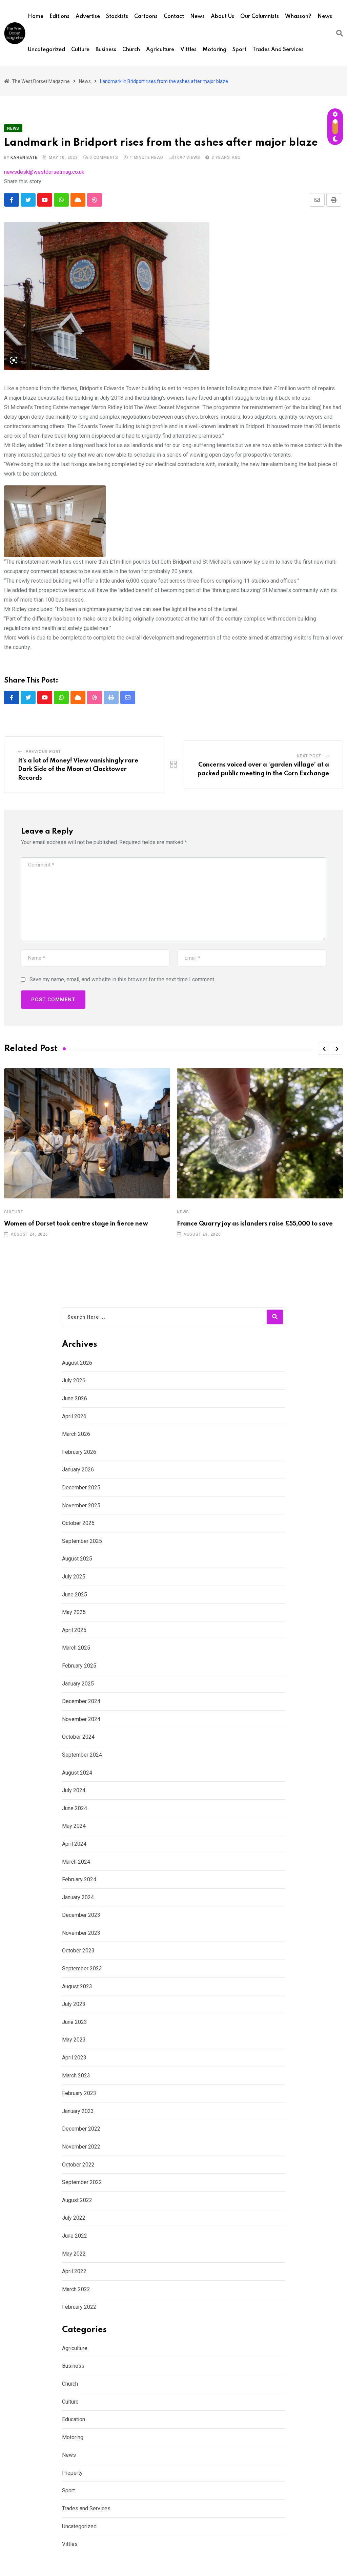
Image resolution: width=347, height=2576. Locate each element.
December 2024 (81, 1701)
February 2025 (79, 1666)
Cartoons (146, 17)
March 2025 (76, 1648)
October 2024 (78, 1737)
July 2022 (74, 2218)
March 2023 (76, 2076)
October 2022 (78, 2165)
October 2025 (78, 1523)
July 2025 (74, 1577)
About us (222, 17)
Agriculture (160, 50)
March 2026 (76, 1434)
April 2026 (74, 1416)
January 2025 (78, 1684)
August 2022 (77, 2200)
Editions (59, 17)
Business (106, 50)
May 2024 (74, 1826)
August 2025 (77, 1559)
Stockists (117, 17)
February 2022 (79, 2307)
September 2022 (82, 2182)
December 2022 (81, 2129)
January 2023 (78, 2111)
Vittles (188, 50)
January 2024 (78, 1897)
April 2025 (74, 1630)
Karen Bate (24, 158)
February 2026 (79, 1452)
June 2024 (75, 1808)
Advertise (88, 17)
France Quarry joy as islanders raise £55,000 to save (255, 1224)
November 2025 (81, 1505)
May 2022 (74, 2254)
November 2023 (81, 1933)
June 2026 (75, 1398)
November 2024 (81, 1719)
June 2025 (75, 1595)
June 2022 (75, 2236)
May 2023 (74, 2040)
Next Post (309, 756)
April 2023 (74, 2058)
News (197, 17)
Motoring (215, 50)
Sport (239, 50)
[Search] (340, 33)
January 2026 (78, 1470)
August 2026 (77, 1363)
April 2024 (74, 1844)
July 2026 (74, 1380)
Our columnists (260, 17)
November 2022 (81, 2147)
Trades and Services (278, 50)
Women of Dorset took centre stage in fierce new (76, 1224)
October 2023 (78, 1951)
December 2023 (81, 1915)
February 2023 (79, 2093)
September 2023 (82, 1968)
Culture (80, 50)
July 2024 (74, 1790)
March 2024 (76, 1862)
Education (74, 2419)
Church (131, 50)
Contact (174, 17)
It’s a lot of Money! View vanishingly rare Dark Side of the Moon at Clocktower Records (78, 769)
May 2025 (74, 1612)
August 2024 (77, 1773)
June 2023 (75, 2022)
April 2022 (74, 2271)
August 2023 (77, 1986)
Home (36, 17)
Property (72, 2473)
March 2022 (76, 2289)
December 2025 (81, 1488)
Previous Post (43, 752)
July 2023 (74, 2004)
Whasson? (298, 17)
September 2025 (82, 1541)
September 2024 (82, 1755)
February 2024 (79, 1879)
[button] (324, 1049)
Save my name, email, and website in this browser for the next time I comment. (122, 979)
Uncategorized (46, 50)
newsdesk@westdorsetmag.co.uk (44, 172)
